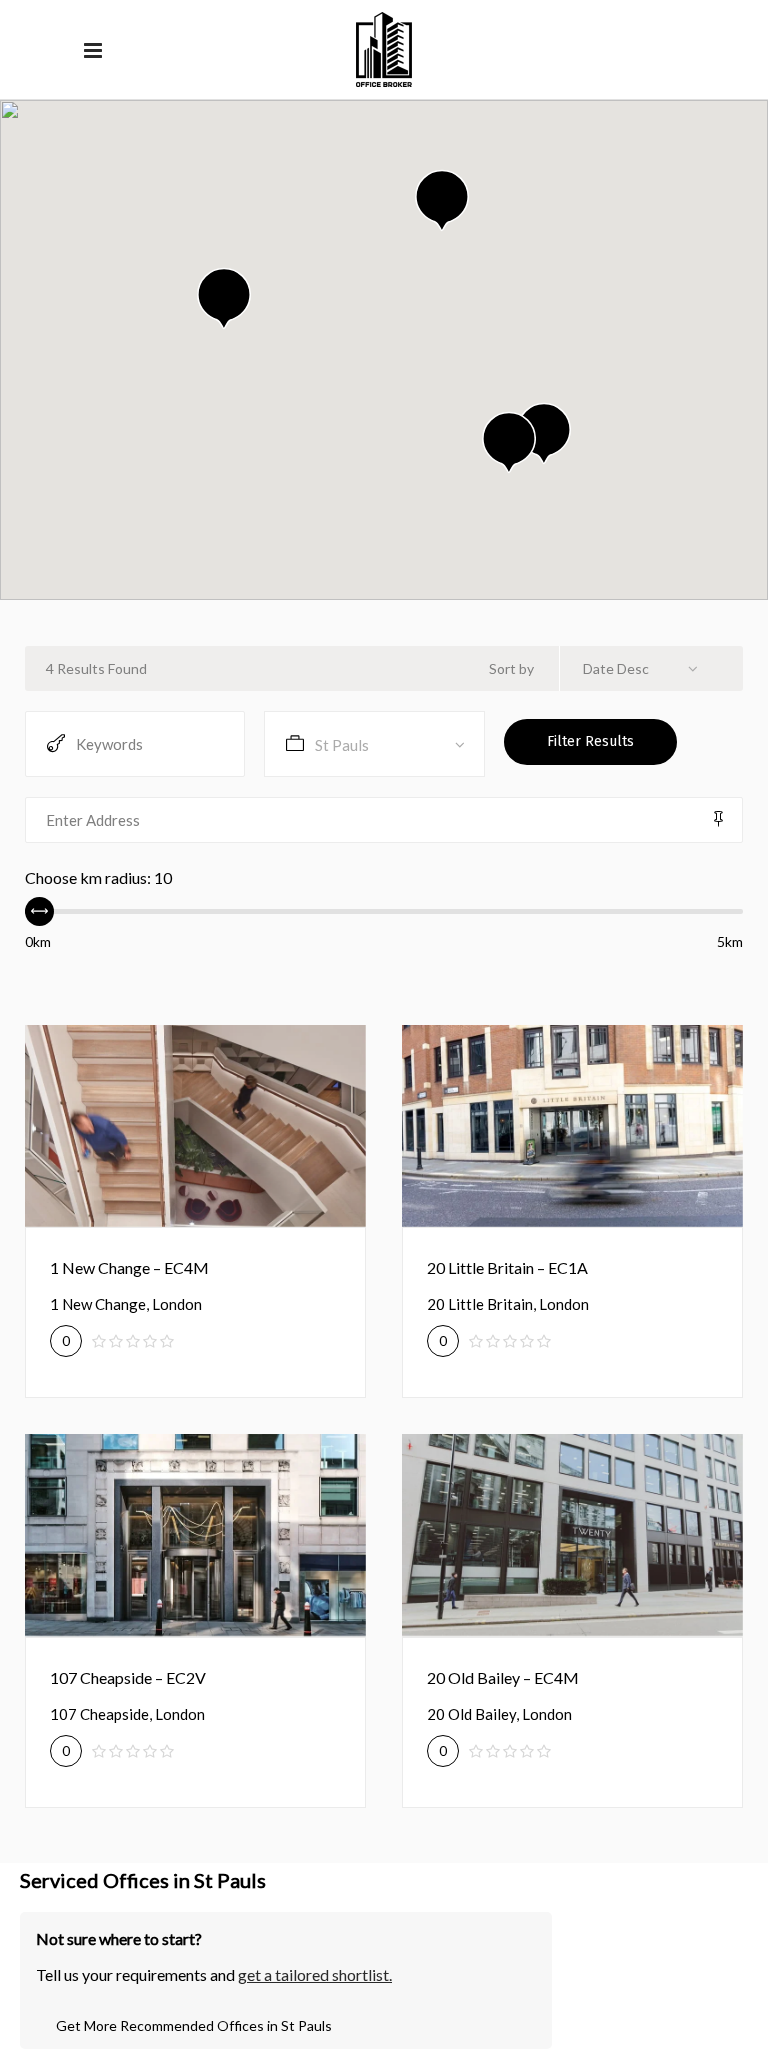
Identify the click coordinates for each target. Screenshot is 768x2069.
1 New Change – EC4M (129, 1267)
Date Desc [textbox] (616, 668)
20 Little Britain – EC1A (507, 1267)
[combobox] (648, 668)
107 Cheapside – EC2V (128, 1677)
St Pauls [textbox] (342, 745)
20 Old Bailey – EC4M (503, 1677)
